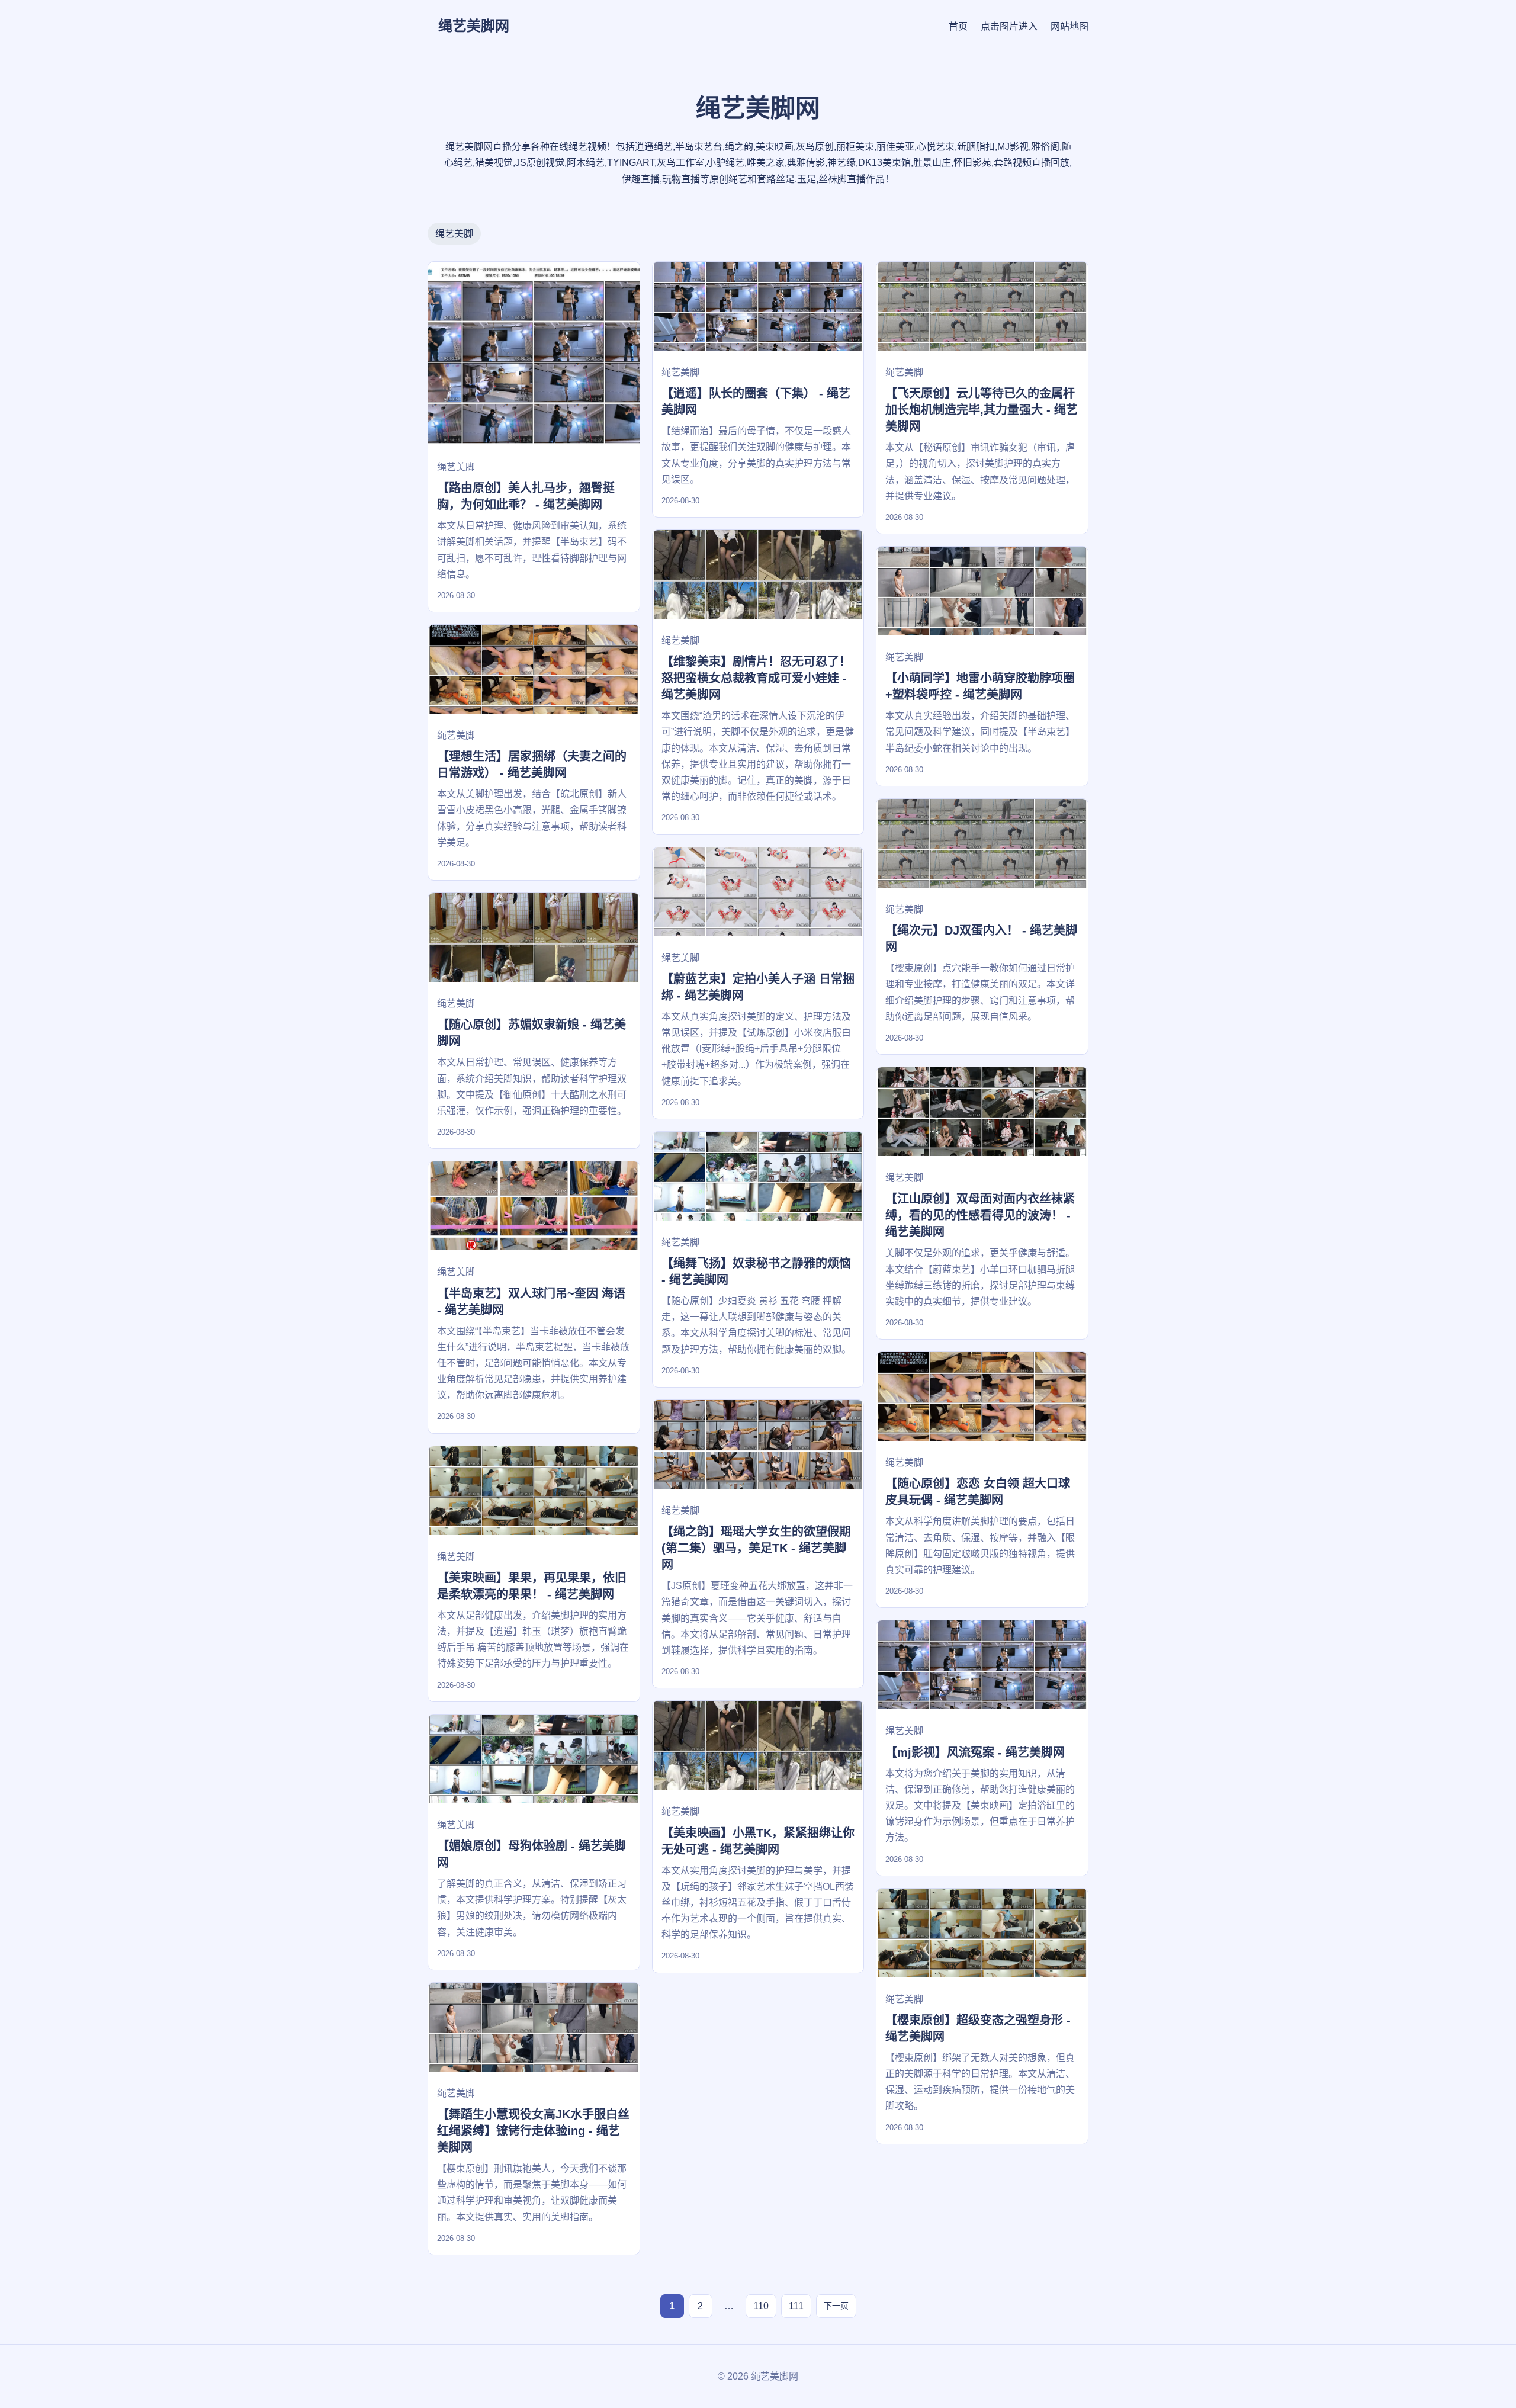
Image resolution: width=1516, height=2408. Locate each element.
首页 (958, 26)
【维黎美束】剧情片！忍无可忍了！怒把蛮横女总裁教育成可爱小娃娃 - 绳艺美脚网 (756, 678)
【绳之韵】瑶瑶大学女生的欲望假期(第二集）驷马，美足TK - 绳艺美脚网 (756, 1548)
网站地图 (1069, 26)
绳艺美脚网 (474, 26)
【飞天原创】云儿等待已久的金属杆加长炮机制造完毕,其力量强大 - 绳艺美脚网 (982, 410)
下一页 (836, 2306)
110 (761, 2306)
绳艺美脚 (454, 234)
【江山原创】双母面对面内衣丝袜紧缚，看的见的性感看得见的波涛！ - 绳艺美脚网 (980, 1215)
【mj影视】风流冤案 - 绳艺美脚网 (975, 1752)
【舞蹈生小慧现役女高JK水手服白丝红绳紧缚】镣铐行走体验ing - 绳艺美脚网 (533, 2131)
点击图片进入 (1009, 26)
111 (796, 2306)
